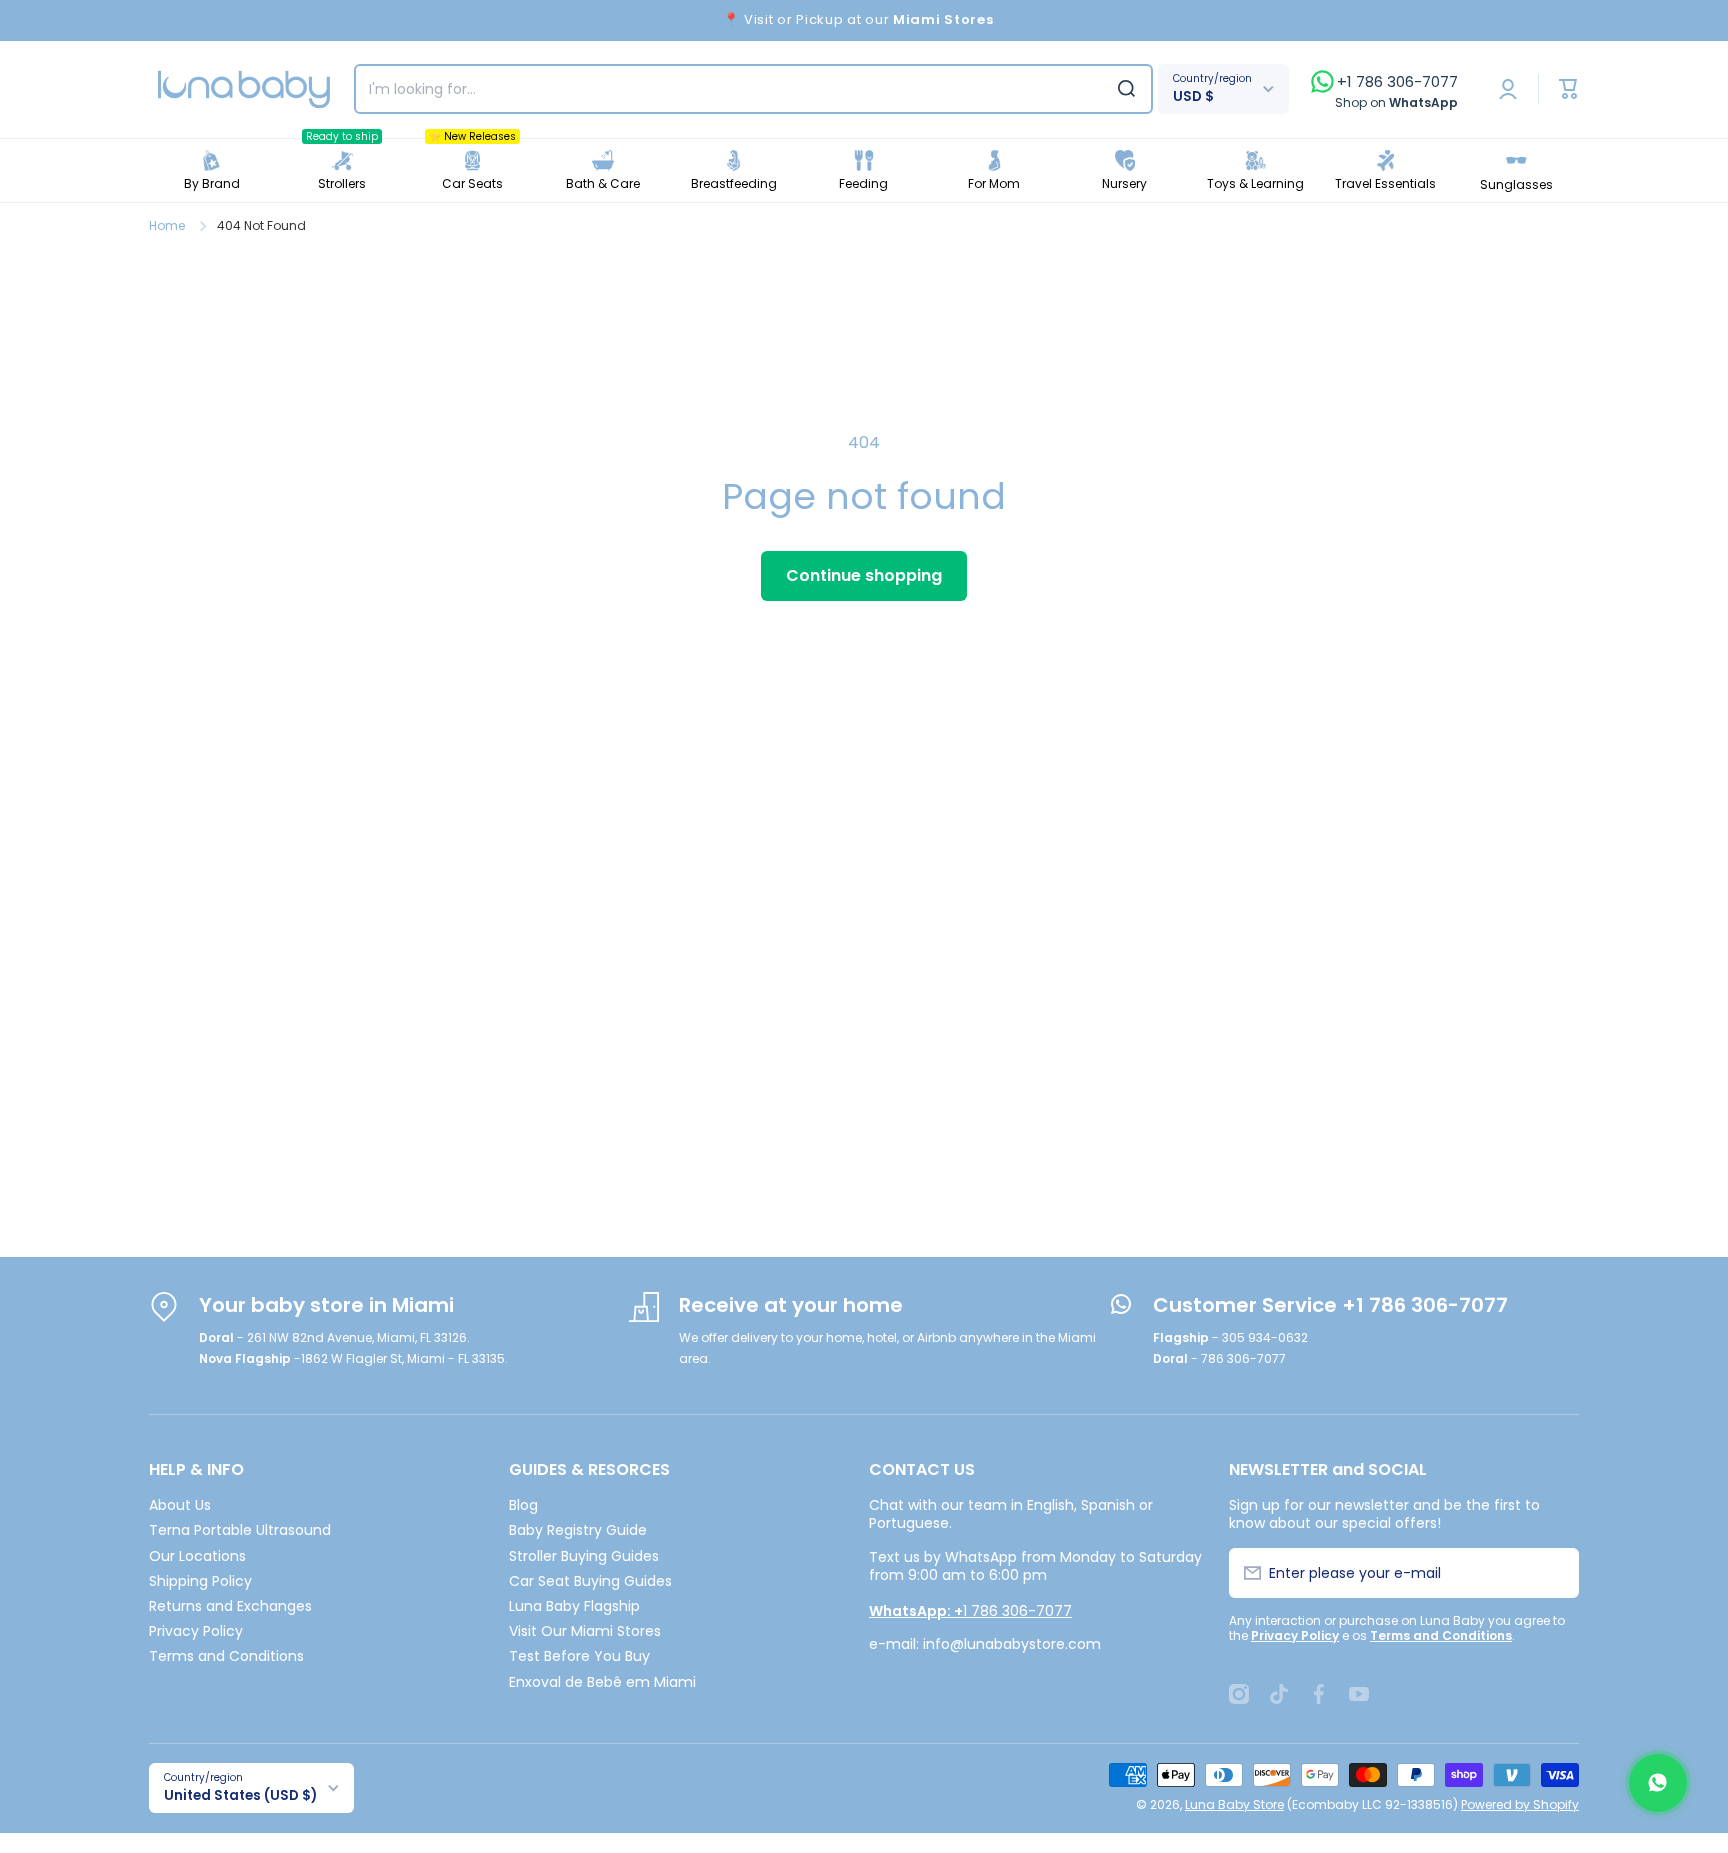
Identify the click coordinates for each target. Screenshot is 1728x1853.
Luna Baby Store (1234, 1804)
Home (167, 226)
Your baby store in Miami (326, 1305)
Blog (523, 1504)
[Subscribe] (1552, 1573)
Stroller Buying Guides (584, 1555)
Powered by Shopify (1520, 1804)
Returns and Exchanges (230, 1605)
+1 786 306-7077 (1397, 82)
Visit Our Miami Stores (585, 1630)
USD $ (1193, 96)
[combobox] (753, 89)
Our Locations (197, 1555)
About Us (180, 1504)
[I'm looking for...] (1126, 89)
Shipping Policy (200, 1580)
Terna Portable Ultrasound (240, 1529)
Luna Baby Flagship (574, 1605)
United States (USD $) (240, 1795)
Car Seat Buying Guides (590, 1580)
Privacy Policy (196, 1630)
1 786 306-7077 (970, 1611)
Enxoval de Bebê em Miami (602, 1681)
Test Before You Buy (579, 1655)
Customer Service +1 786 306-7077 (1330, 1305)
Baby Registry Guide (578, 1529)
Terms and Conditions (226, 1655)
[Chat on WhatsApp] (1658, 1783)
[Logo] (244, 89)
